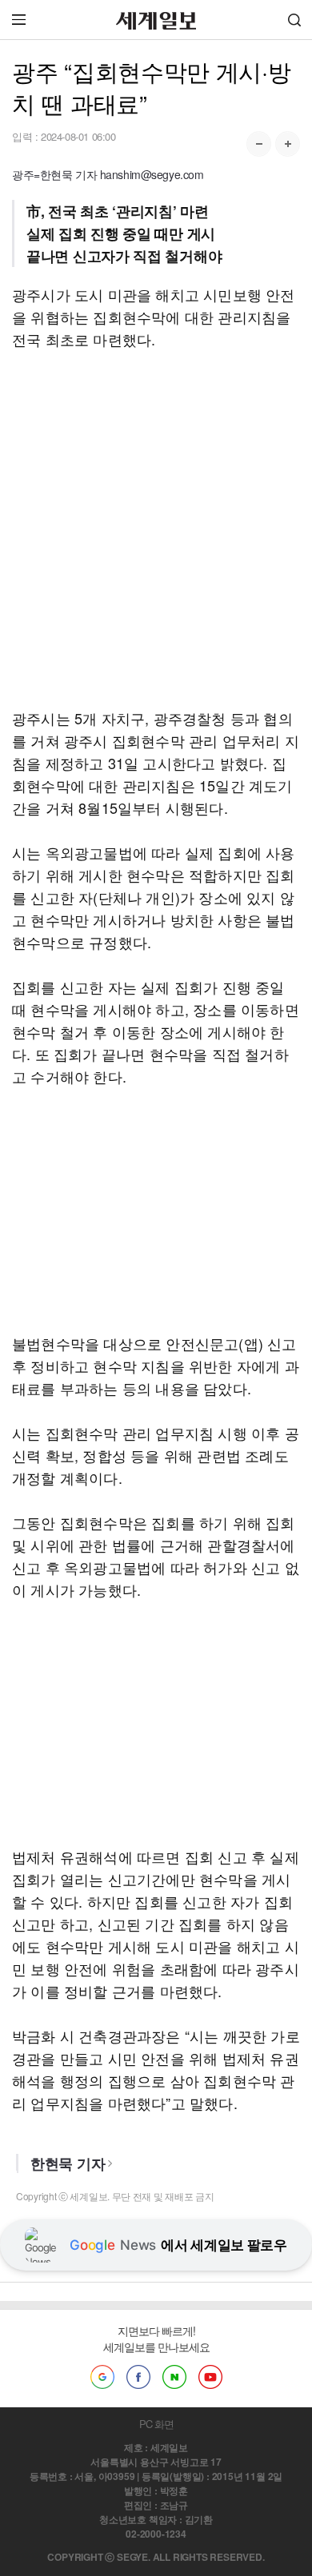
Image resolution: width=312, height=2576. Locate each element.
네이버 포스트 (174, 2377)
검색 (294, 20)
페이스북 (138, 2377)
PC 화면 (156, 2424)
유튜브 (210, 2377)
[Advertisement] (156, 528)
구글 (102, 2377)
